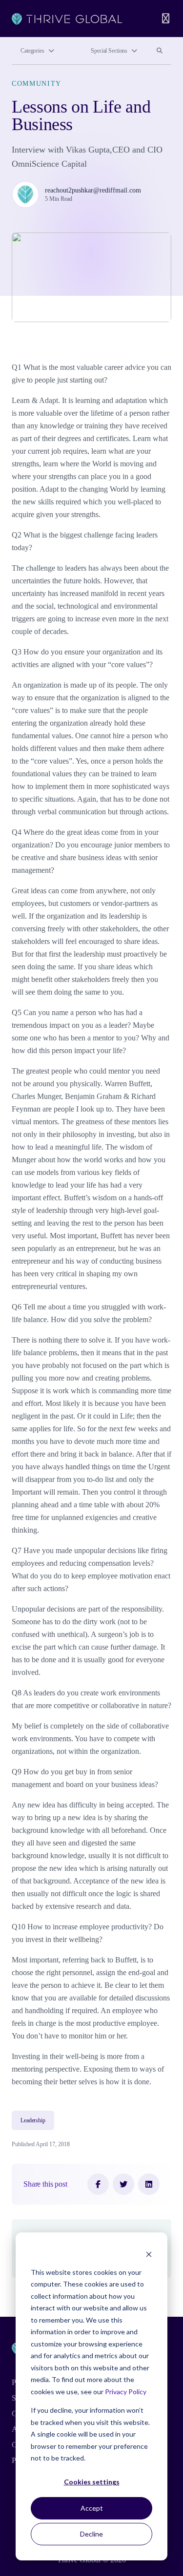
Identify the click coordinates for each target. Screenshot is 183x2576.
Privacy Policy (126, 2392)
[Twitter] (123, 2184)
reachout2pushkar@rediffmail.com (93, 190)
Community (37, 84)
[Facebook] (98, 2184)
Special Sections (109, 51)
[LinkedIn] (149, 2184)
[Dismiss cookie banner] (149, 2254)
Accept (92, 2508)
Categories (32, 51)
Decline (91, 2534)
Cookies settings (92, 2482)
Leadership (33, 2120)
